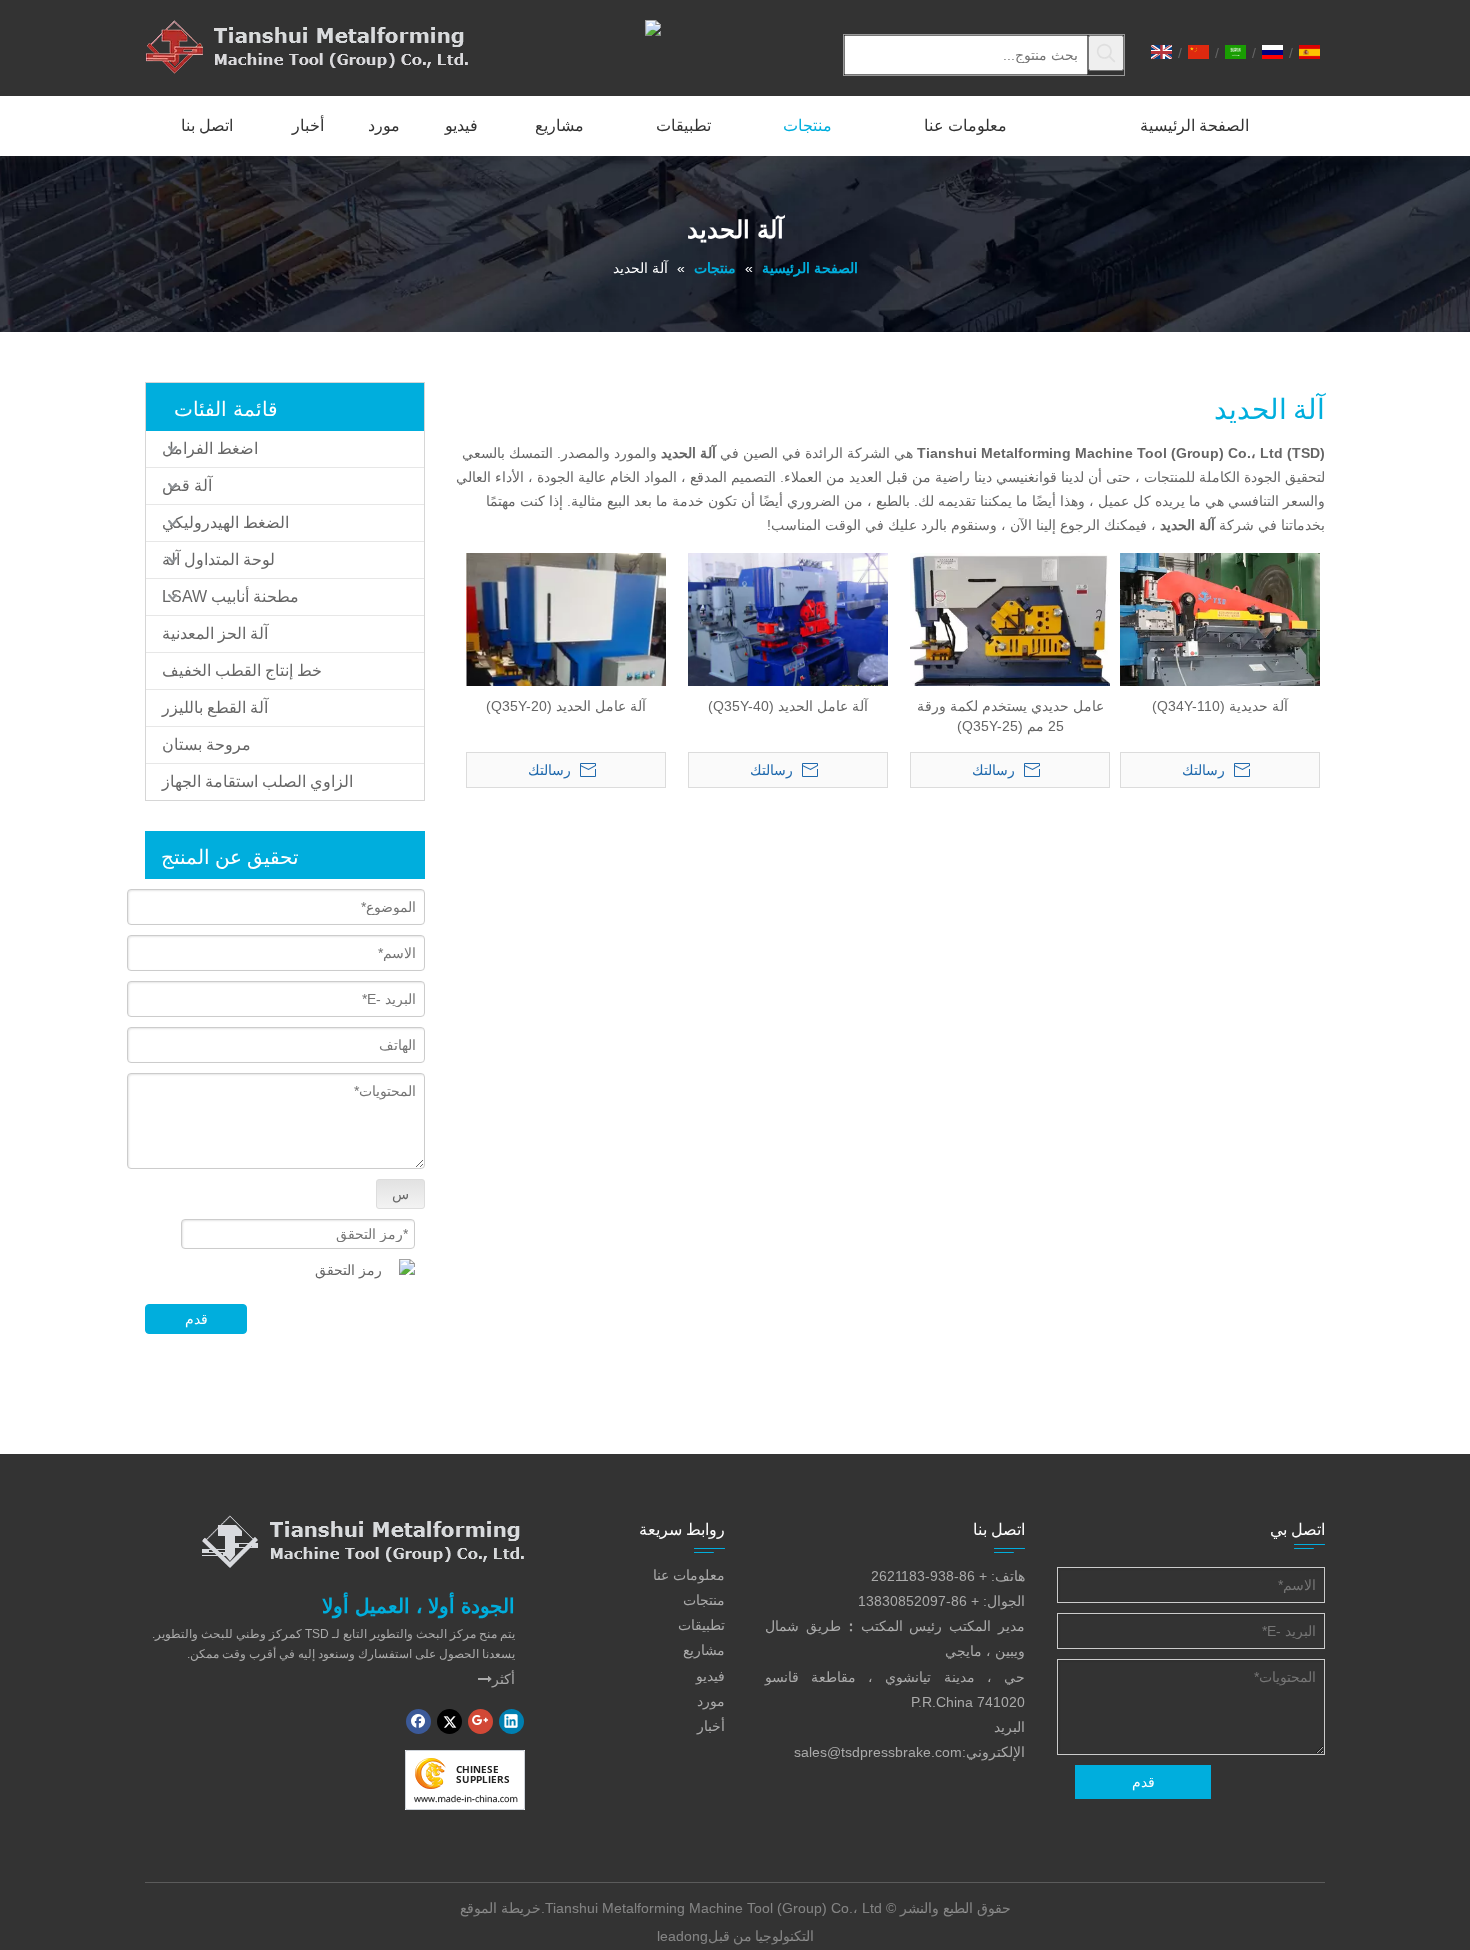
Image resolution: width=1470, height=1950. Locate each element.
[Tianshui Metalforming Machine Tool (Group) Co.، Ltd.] (363, 1541)
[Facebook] (418, 1721)
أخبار (711, 1726)
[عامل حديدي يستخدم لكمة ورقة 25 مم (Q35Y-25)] (1010, 658)
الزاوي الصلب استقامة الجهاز (257, 781)
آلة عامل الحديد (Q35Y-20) (566, 706)
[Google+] (480, 1721)
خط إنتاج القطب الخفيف (242, 670)
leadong (682, 1936)
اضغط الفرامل (210, 448)
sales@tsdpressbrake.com (878, 1752)
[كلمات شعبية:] (1106, 53)
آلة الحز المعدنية (215, 633)
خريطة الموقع (500, 1908)
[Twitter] (449, 1721)
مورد (711, 1701)
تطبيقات (701, 1625)
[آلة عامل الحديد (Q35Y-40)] (788, 626)
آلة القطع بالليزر (215, 707)
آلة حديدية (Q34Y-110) (1220, 706)
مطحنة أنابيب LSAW (230, 596)
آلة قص (187, 485)
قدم (196, 1319)
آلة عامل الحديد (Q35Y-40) (788, 706)
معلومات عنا (689, 1575)
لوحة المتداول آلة (218, 559)
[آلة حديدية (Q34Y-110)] (1220, 651)
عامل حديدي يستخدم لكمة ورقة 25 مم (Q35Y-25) (1010, 716)
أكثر (496, 1679)
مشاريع (704, 1650)
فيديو (710, 1676)
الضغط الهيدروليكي (225, 522)
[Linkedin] (511, 1721)
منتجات (704, 1600)
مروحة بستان (206, 744)
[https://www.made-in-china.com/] (465, 1780)
